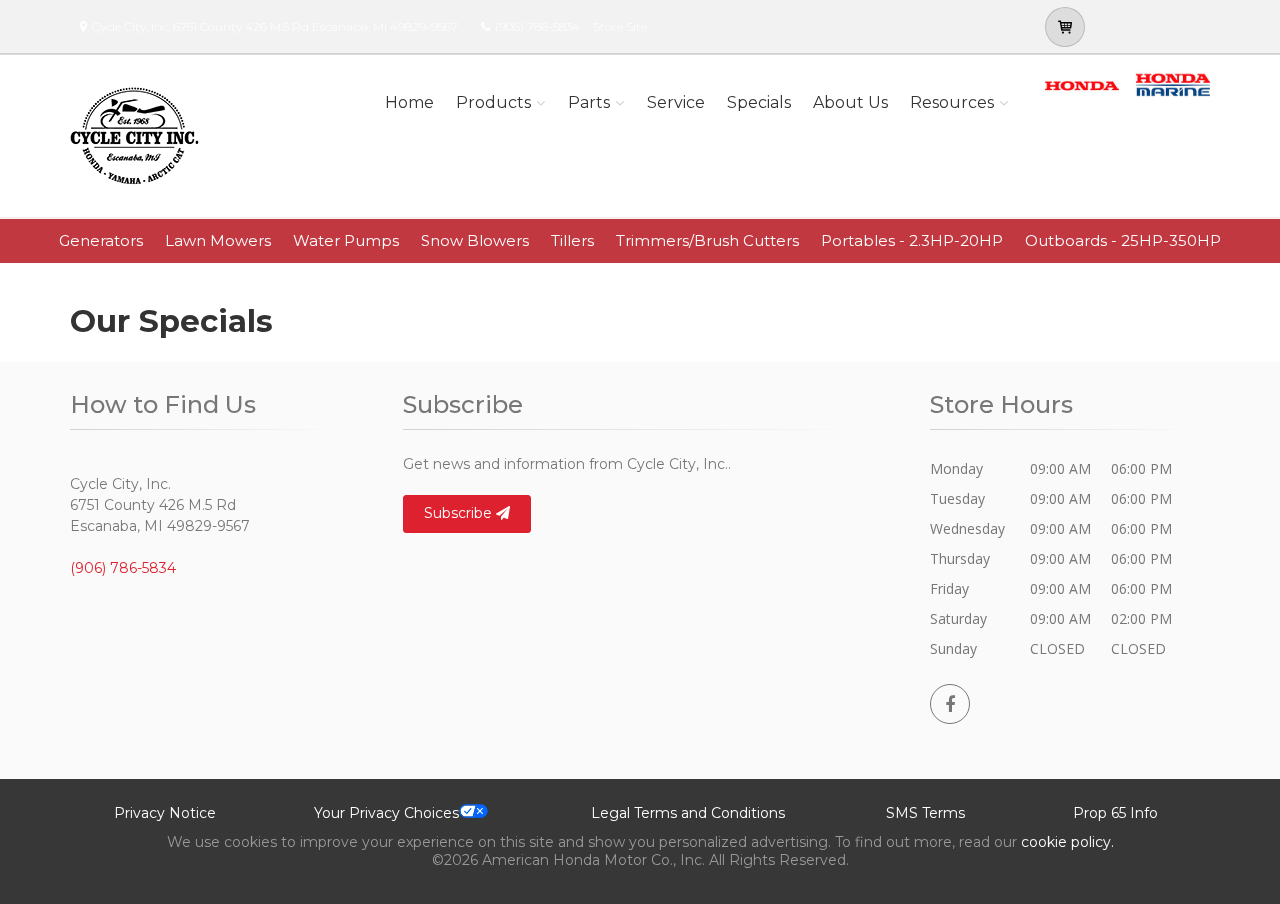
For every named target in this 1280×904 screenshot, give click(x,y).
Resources (952, 102)
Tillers (572, 240)
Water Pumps (346, 240)
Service (676, 102)
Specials (759, 102)
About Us (850, 102)
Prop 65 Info (1115, 813)
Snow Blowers (475, 240)
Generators (101, 240)
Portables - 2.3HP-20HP (912, 240)
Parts (589, 102)
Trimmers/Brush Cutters (707, 240)
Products (493, 102)
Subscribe (460, 513)
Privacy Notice (165, 813)
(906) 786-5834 (537, 26)
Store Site (620, 26)
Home (409, 102)
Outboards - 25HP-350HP (1123, 240)
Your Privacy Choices (386, 813)
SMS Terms (925, 813)
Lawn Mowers (218, 240)
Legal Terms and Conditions (688, 813)
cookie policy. (1067, 842)
